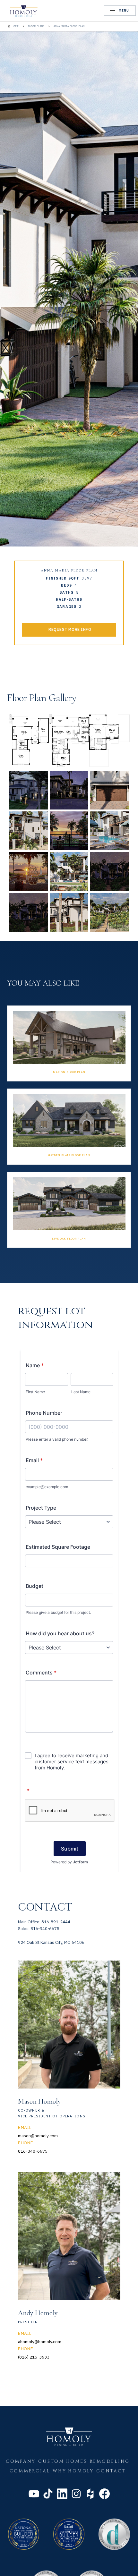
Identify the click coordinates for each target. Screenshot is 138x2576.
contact (111, 2471)
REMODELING (110, 2462)
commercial (30, 2471)
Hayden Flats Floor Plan (69, 1155)
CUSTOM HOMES (62, 2462)
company (21, 2462)
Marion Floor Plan (69, 1072)
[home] (24, 11)
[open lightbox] (29, 740)
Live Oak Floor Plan (69, 1239)
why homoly (73, 2471)
